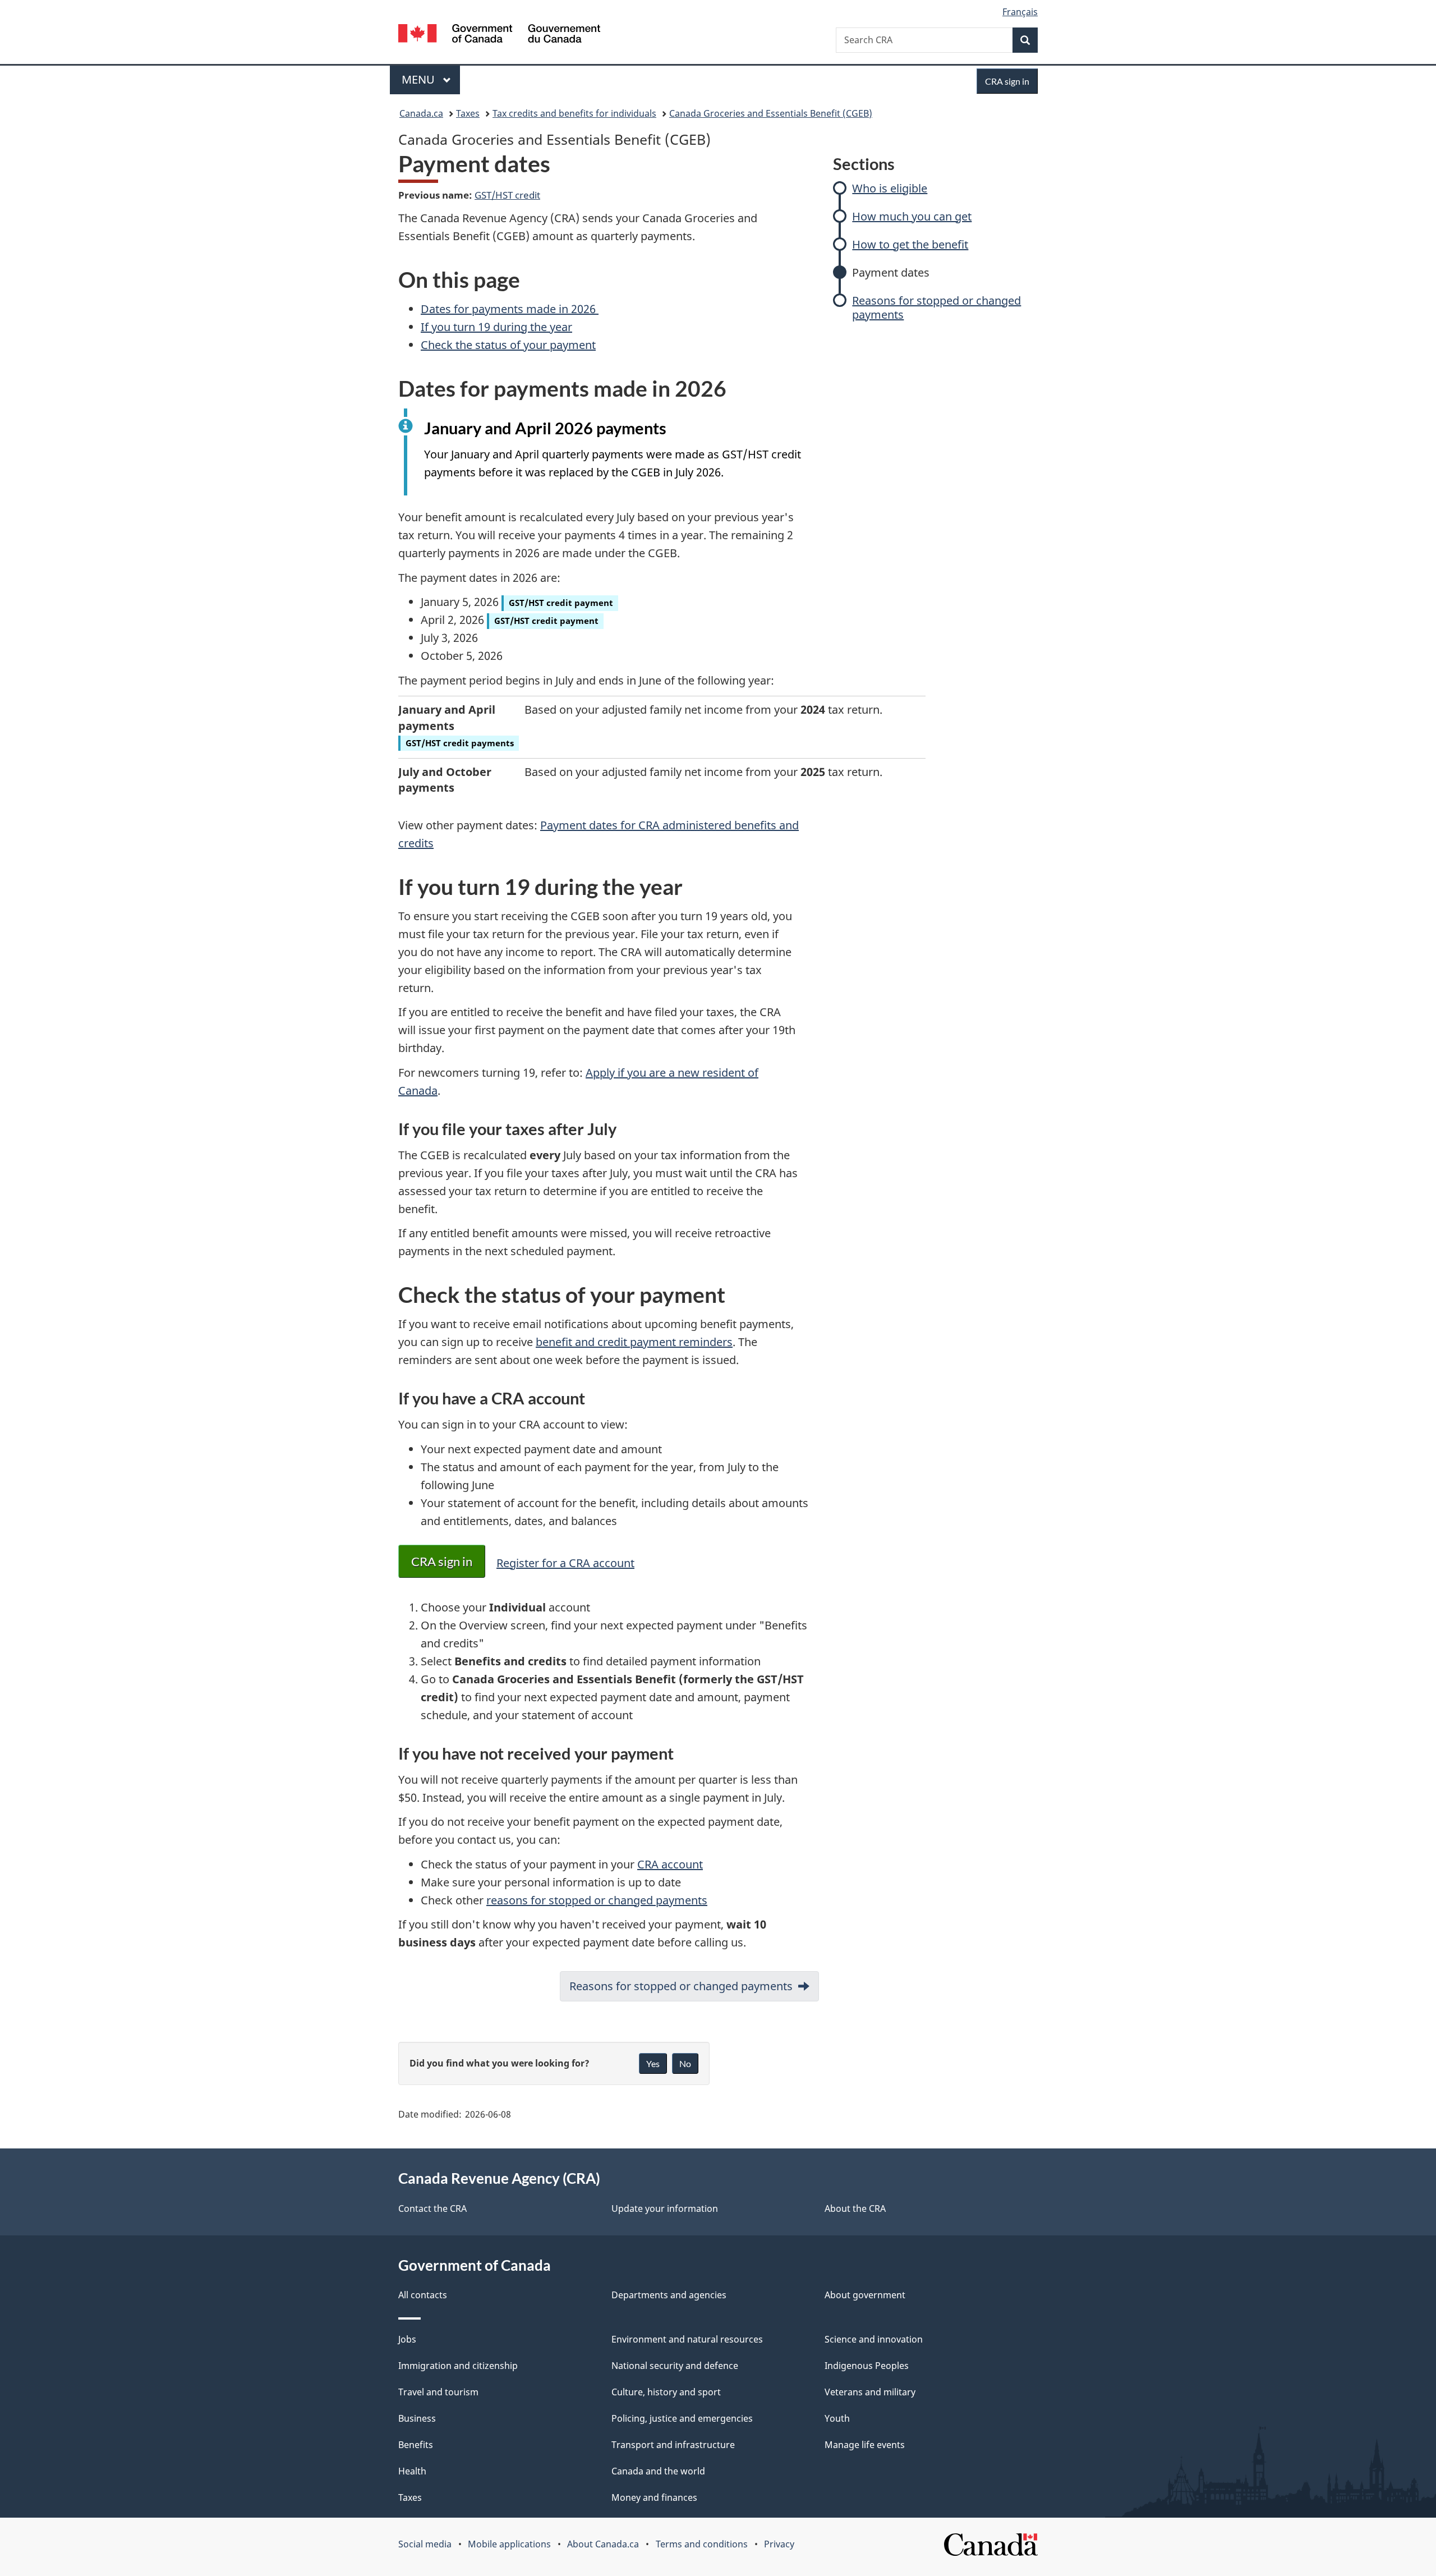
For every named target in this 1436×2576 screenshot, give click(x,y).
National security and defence (675, 2366)
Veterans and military (870, 2392)
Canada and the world (658, 2471)
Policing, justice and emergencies (682, 2418)
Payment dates (891, 272)
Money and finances (654, 2497)
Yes (653, 2063)
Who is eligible (890, 188)
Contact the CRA (432, 2208)
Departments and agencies (669, 2295)
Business (417, 2418)
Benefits (416, 2445)
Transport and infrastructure (673, 2445)
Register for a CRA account (565, 1563)
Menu (420, 79)
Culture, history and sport (666, 2392)
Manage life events (865, 2445)
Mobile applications (509, 2544)
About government (865, 2295)
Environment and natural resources (687, 2339)
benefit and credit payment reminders (634, 1342)
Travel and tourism (438, 2392)
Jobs (407, 2339)
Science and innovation (874, 2339)
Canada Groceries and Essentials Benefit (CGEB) (771, 113)
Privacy (779, 2544)
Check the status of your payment (508, 345)
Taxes (468, 113)
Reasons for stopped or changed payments (936, 307)
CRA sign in (442, 1561)
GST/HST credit (507, 195)
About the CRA (855, 2208)
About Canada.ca (603, 2544)
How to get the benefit (910, 244)
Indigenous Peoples (867, 2366)
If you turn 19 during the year (496, 327)
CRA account (670, 1864)
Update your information (665, 2208)
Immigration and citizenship (458, 2366)
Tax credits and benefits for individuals (574, 113)
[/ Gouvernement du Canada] (499, 35)
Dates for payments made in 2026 (510, 309)
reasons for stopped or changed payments (597, 1900)
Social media (425, 2544)
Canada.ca (421, 113)
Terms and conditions (702, 2544)
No (685, 2063)
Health (412, 2471)
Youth (837, 2418)
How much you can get (912, 216)
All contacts (423, 2295)
